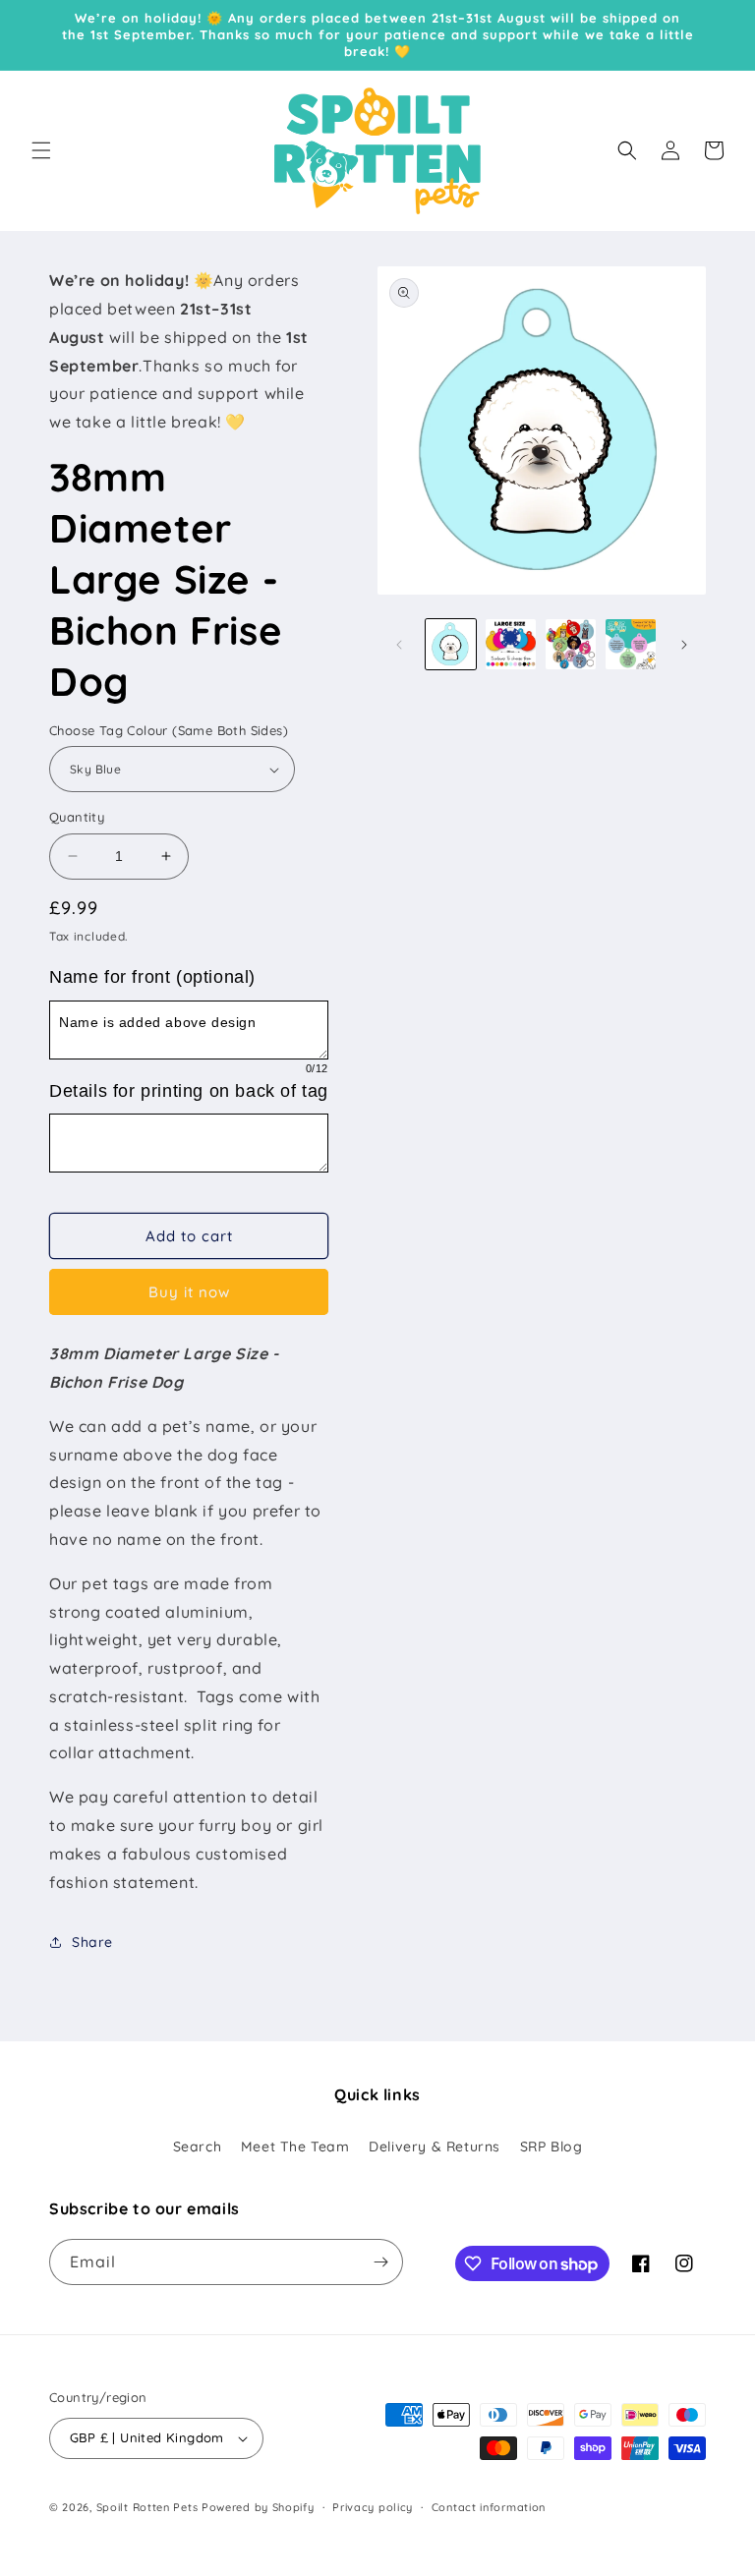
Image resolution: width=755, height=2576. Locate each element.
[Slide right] (684, 645)
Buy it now (189, 1292)
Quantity (77, 817)
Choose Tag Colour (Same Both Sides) (169, 730)
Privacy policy (373, 2507)
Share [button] (92, 1942)
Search (198, 2147)
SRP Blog (552, 2147)
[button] (41, 150)
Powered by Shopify (258, 2507)
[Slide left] (399, 645)
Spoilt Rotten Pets (147, 2507)
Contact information (489, 2507)
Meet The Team (295, 2147)
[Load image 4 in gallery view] (631, 644)
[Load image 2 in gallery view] (511, 644)
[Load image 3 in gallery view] (571, 644)
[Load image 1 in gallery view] (451, 644)
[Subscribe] (380, 2262)
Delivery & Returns (435, 2147)
